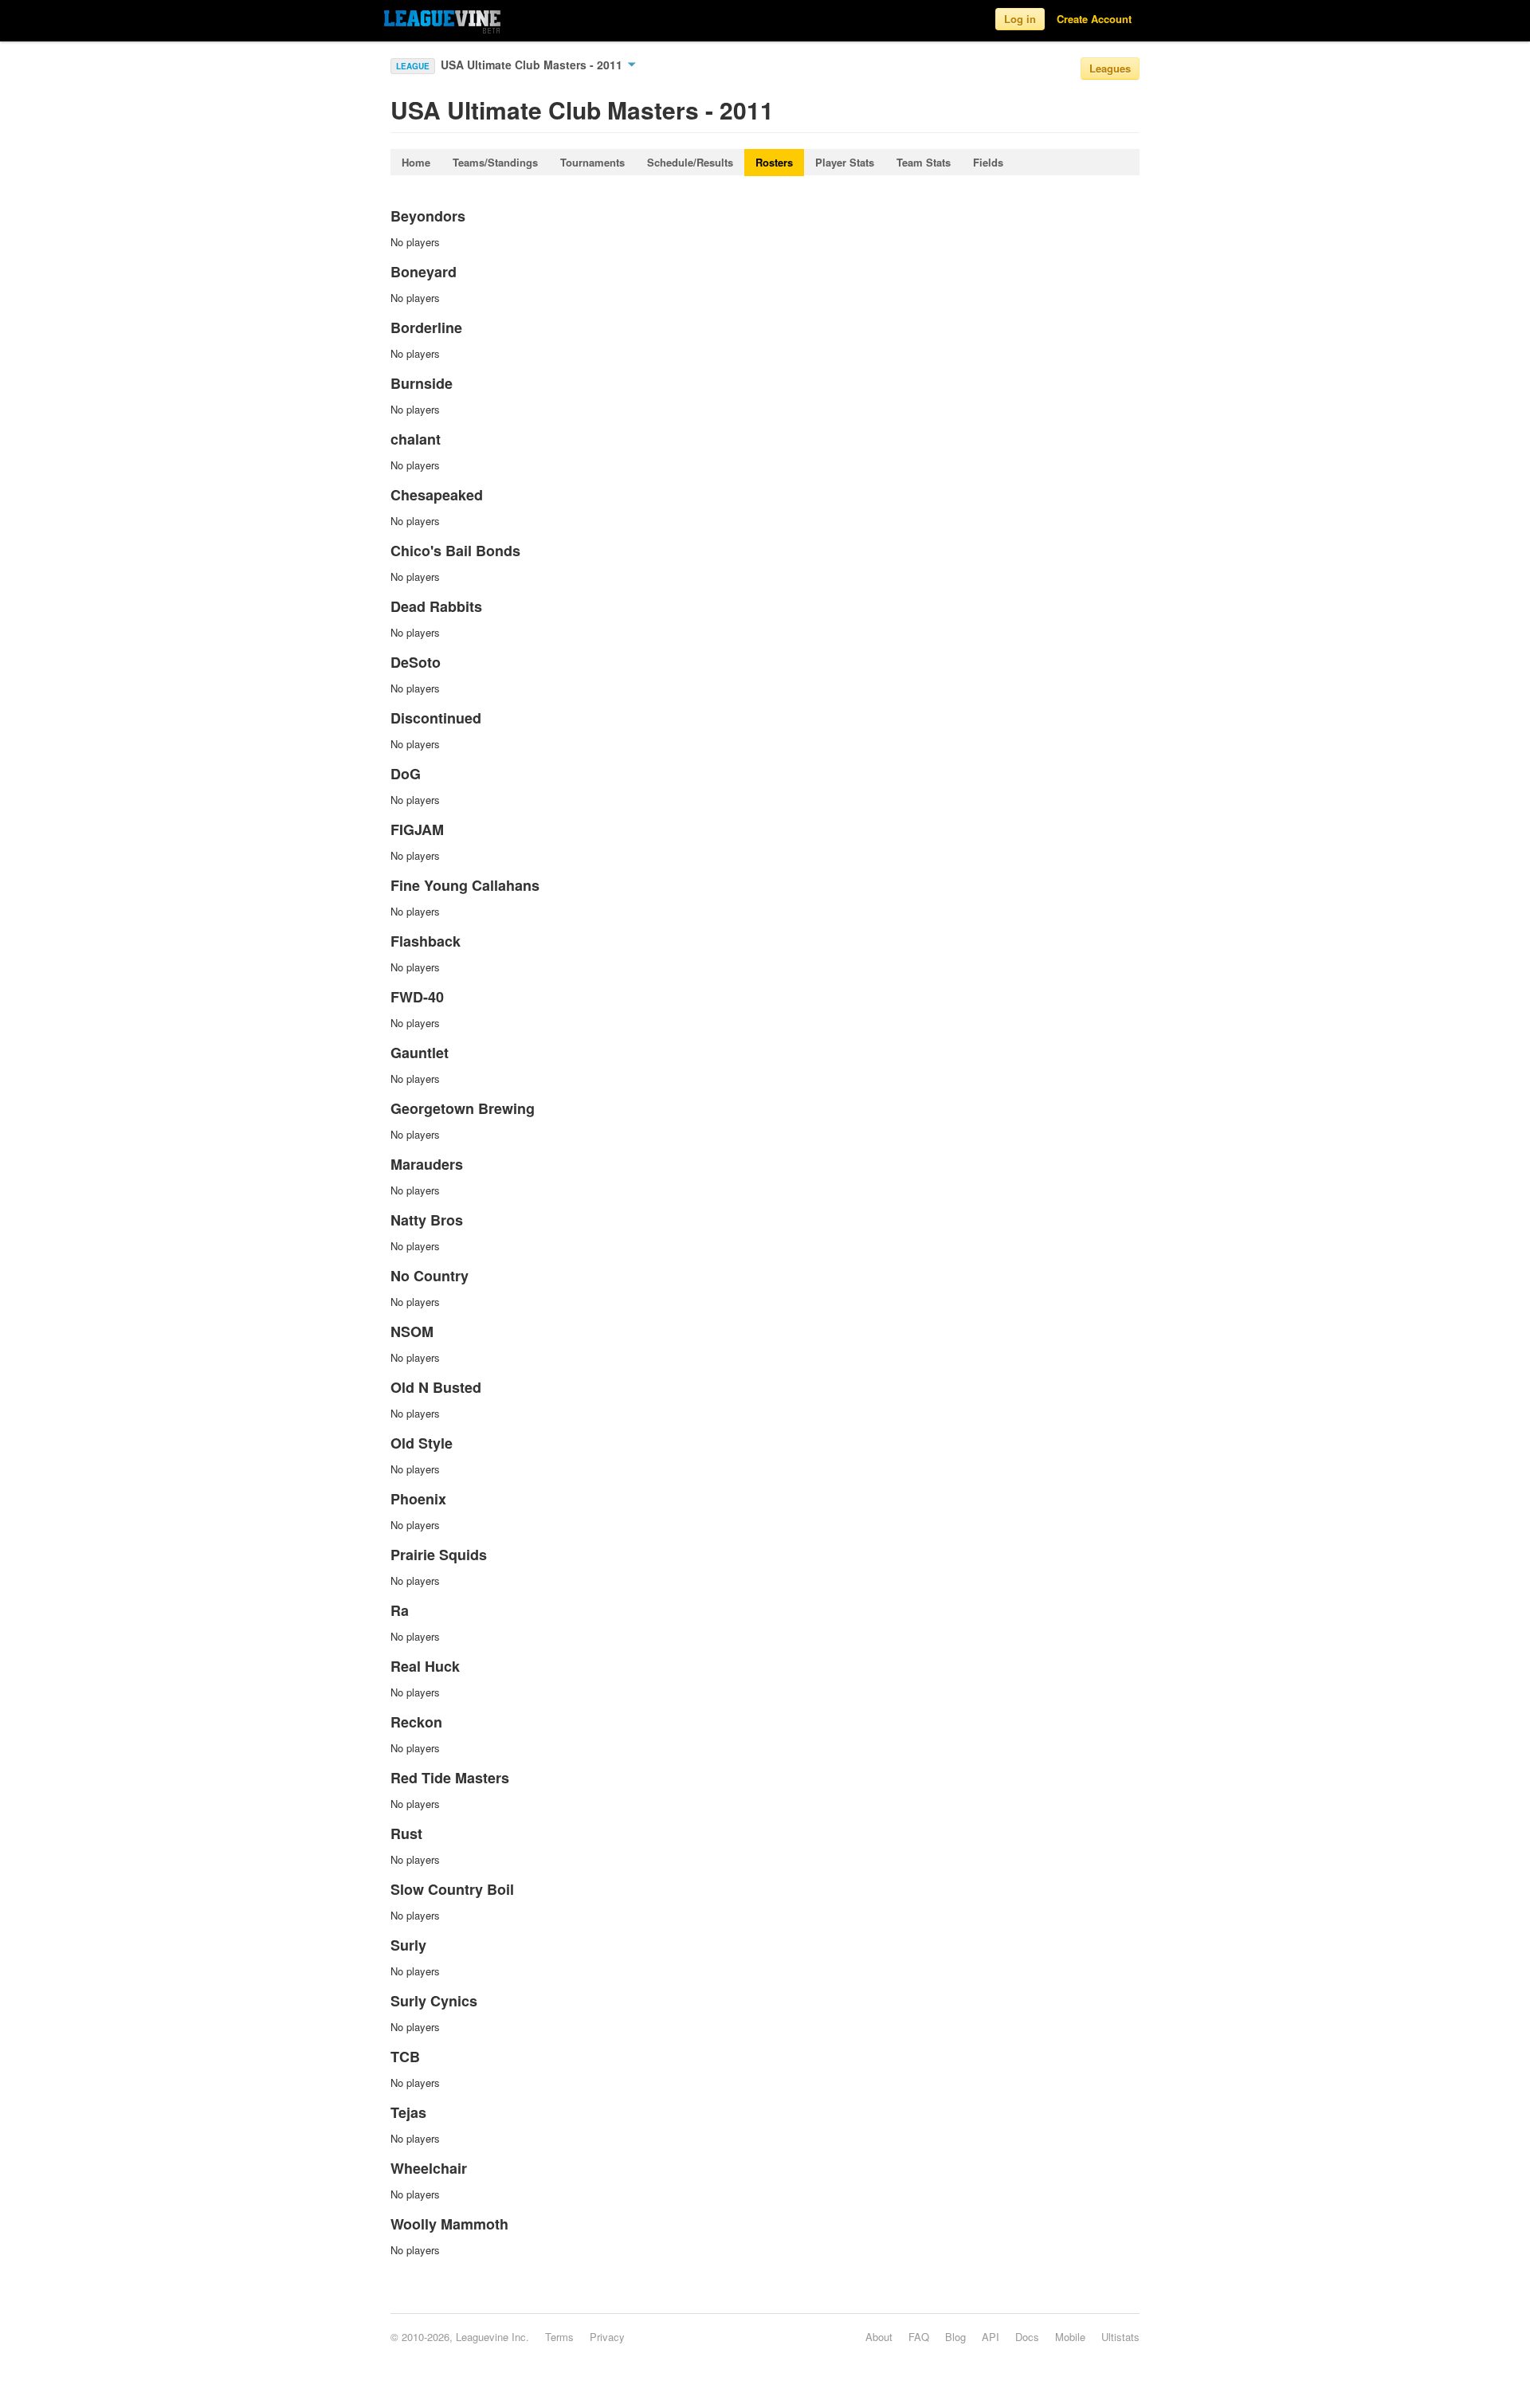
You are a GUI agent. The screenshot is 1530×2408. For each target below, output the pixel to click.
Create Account (1094, 19)
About (879, 2337)
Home (416, 162)
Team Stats (924, 162)
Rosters (774, 162)
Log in (1020, 19)
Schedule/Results (690, 162)
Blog (955, 2337)
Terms (559, 2337)
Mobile (1070, 2337)
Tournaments (592, 162)
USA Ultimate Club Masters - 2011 (533, 65)
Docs (1027, 2337)
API (991, 2337)
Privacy (607, 2337)
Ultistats (1120, 2337)
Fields (988, 162)
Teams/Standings (495, 162)
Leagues (1110, 68)
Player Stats (845, 162)
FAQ (919, 2337)
